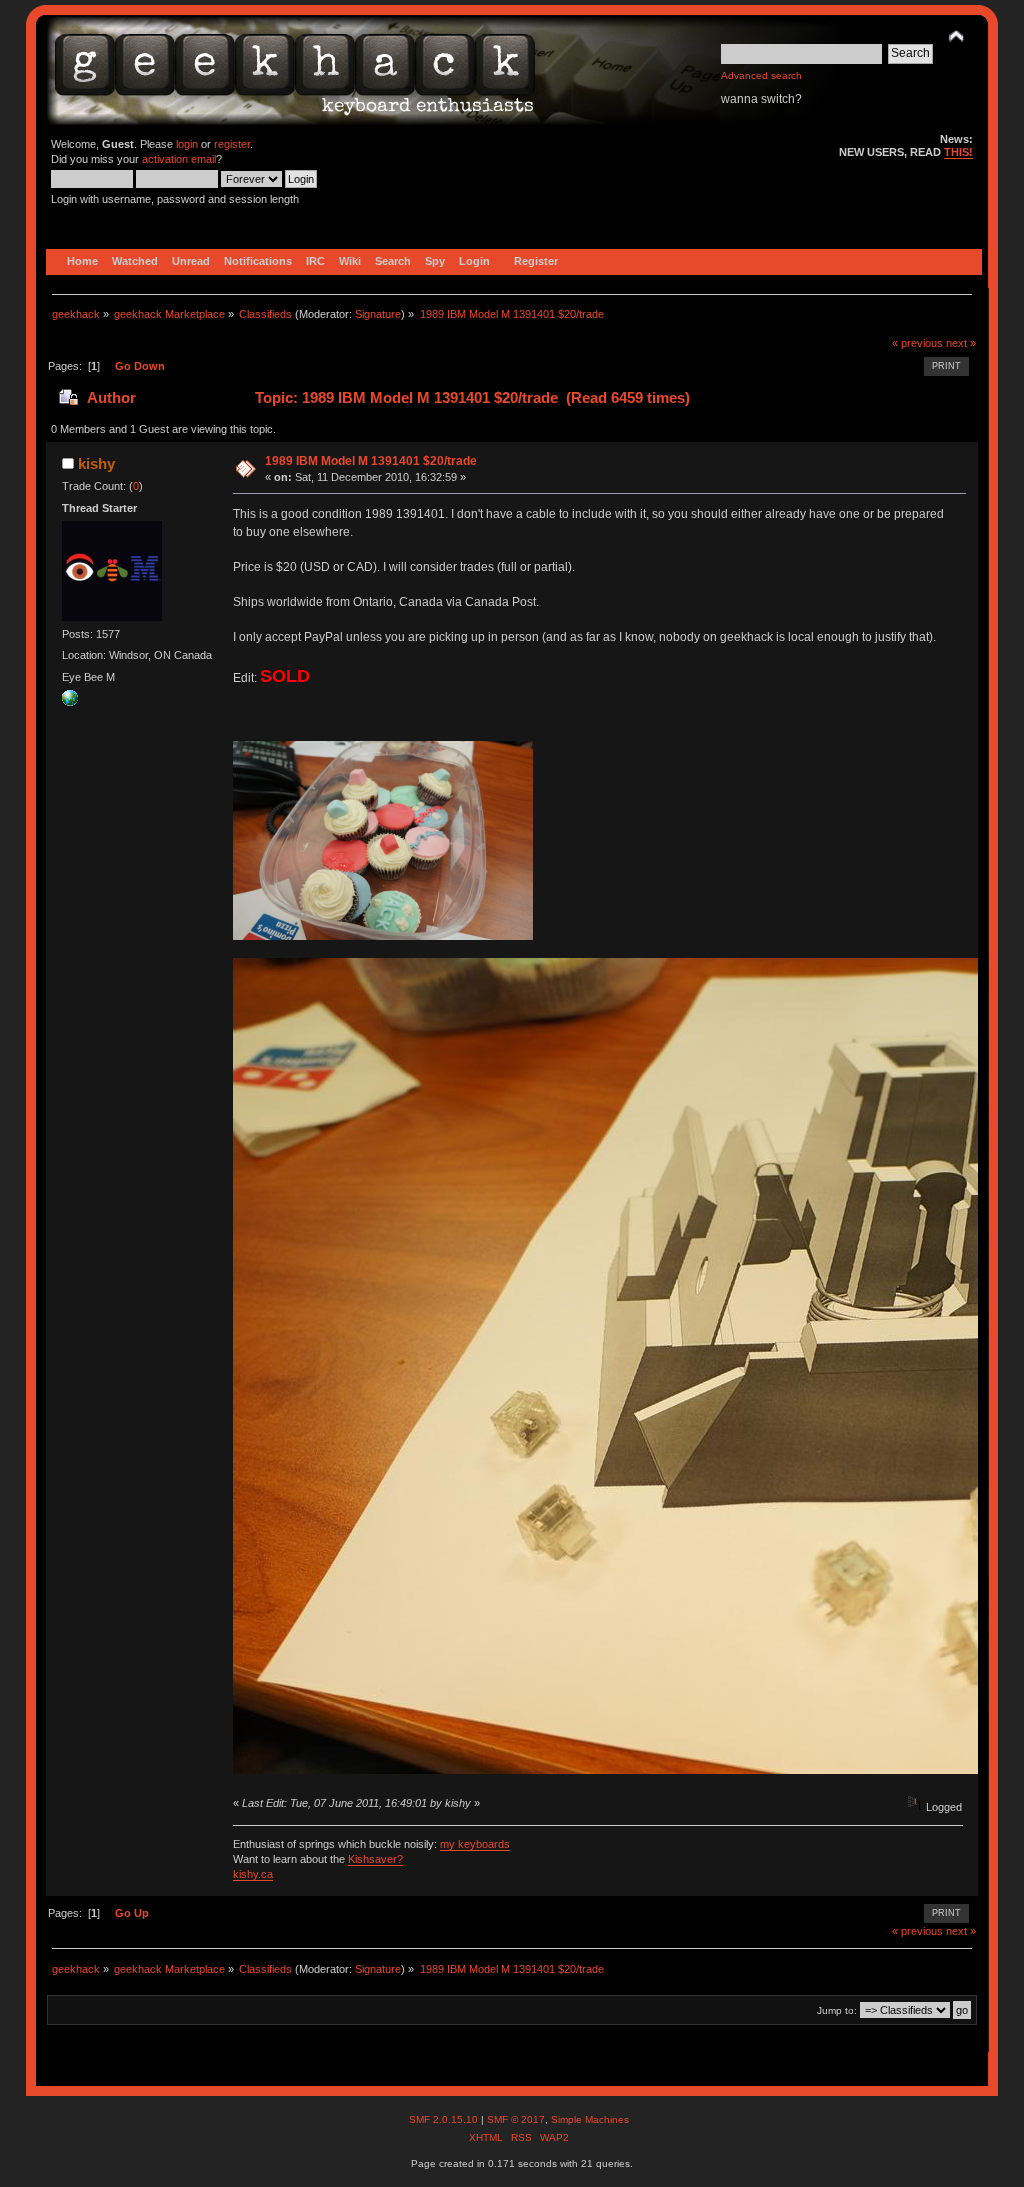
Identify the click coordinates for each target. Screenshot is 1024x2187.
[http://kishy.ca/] (70, 702)
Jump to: (837, 2010)
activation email (179, 159)
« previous (917, 343)
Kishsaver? (375, 1859)
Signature (378, 314)
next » (961, 343)
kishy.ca (253, 1874)
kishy (96, 463)
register (232, 144)
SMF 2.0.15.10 (445, 2119)
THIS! (958, 152)
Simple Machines (590, 2119)
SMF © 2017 (516, 2119)
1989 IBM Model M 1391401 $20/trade (371, 461)
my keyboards (475, 1844)
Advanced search (761, 75)
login (187, 144)
